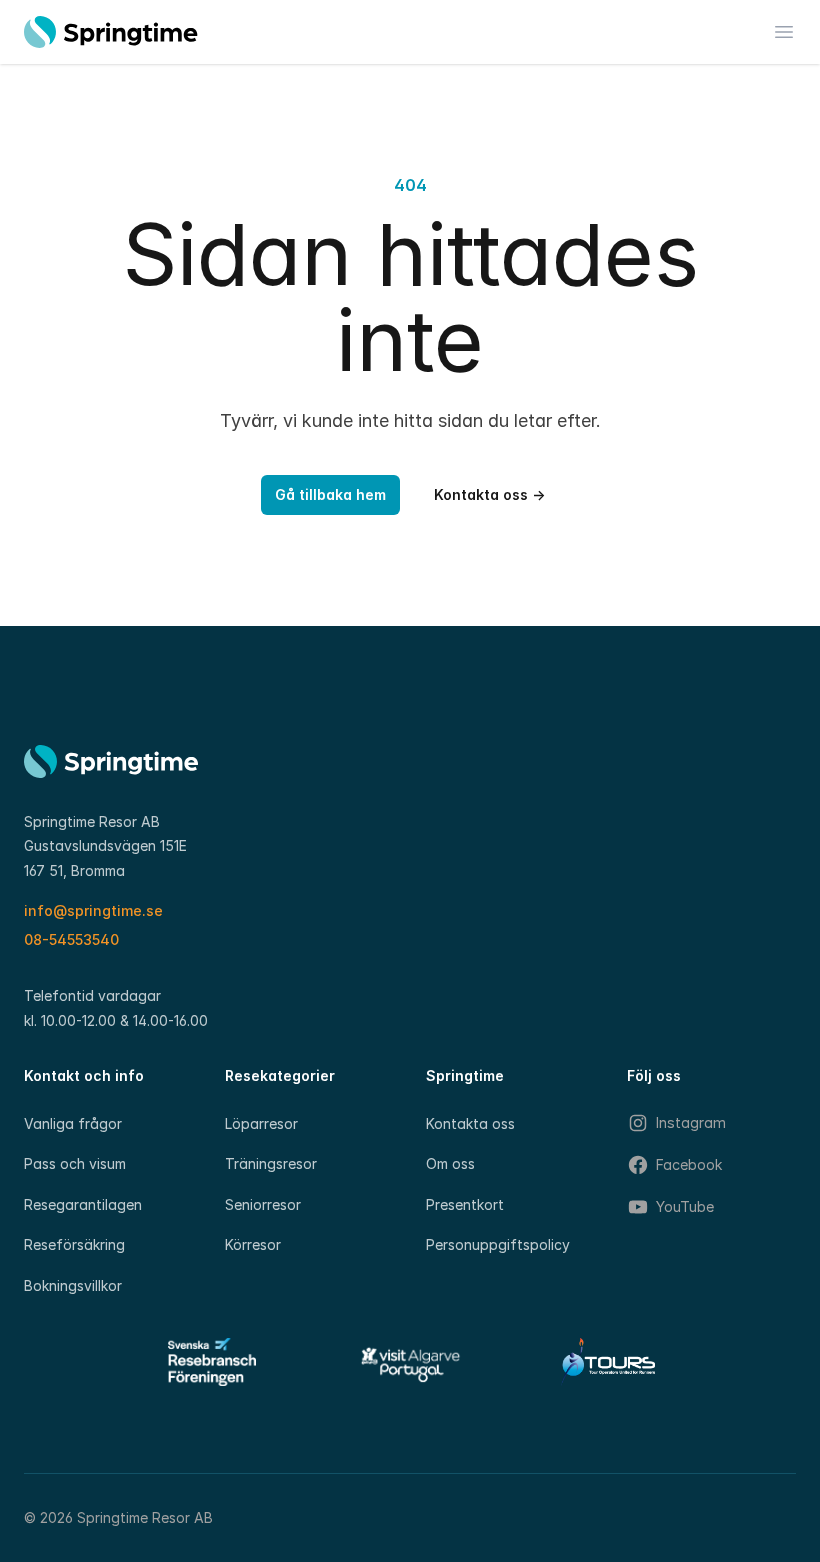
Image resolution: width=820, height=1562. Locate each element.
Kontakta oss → (489, 494)
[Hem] (111, 32)
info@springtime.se (93, 910)
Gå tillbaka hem (330, 494)
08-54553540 (71, 939)
